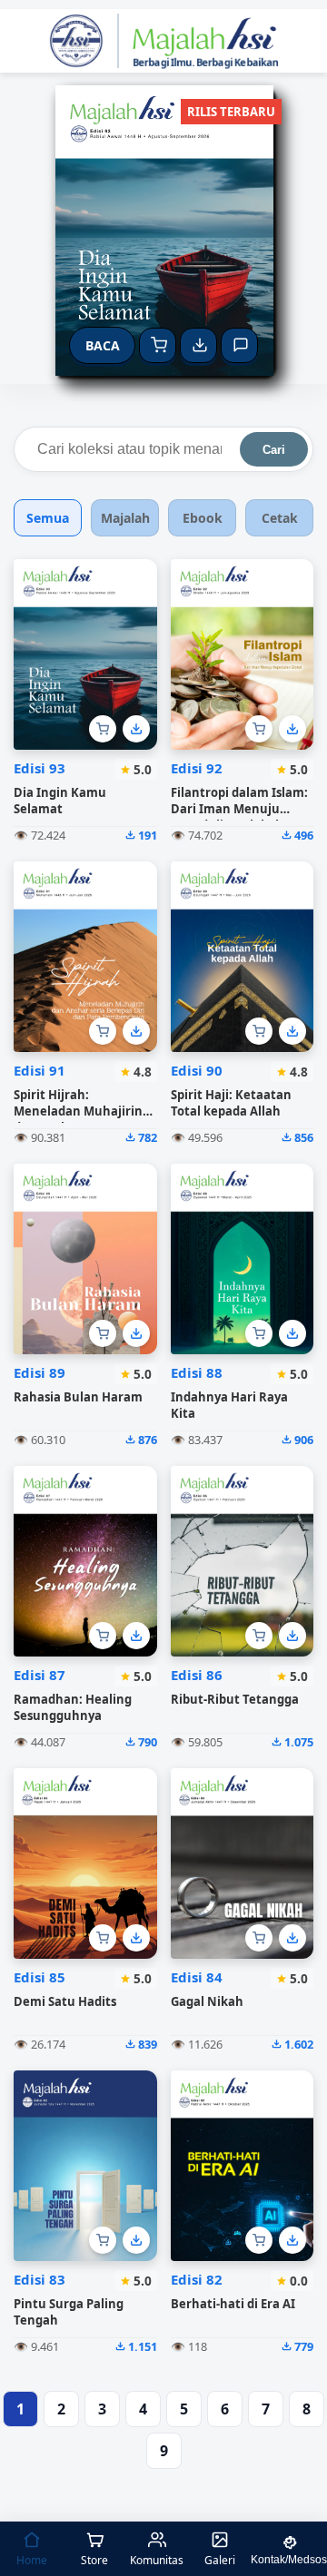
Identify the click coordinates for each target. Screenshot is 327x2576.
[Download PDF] (136, 729)
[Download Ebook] (198, 345)
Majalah (125, 518)
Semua (48, 518)
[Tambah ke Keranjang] (103, 729)
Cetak (280, 518)
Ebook (203, 518)
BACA (103, 345)
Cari (274, 450)
